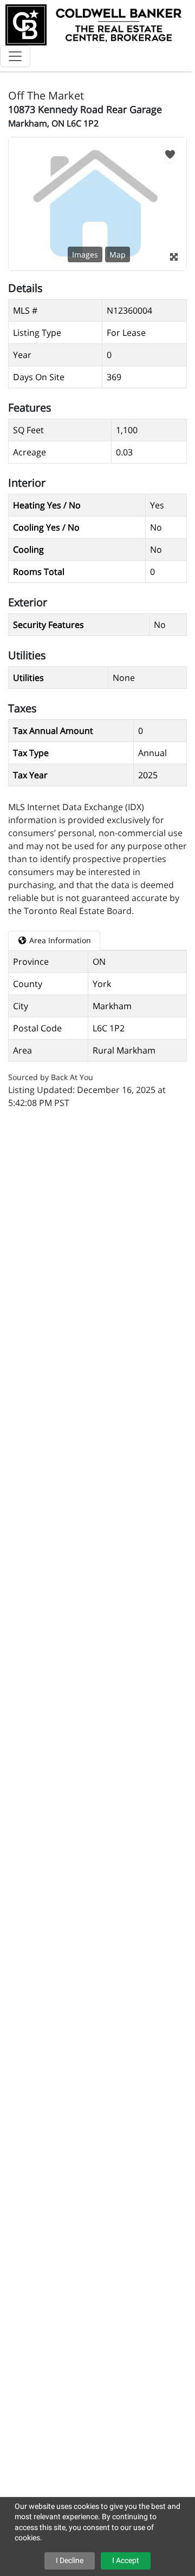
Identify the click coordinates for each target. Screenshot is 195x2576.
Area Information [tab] (59, 940)
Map (118, 254)
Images (85, 254)
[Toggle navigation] (15, 56)
